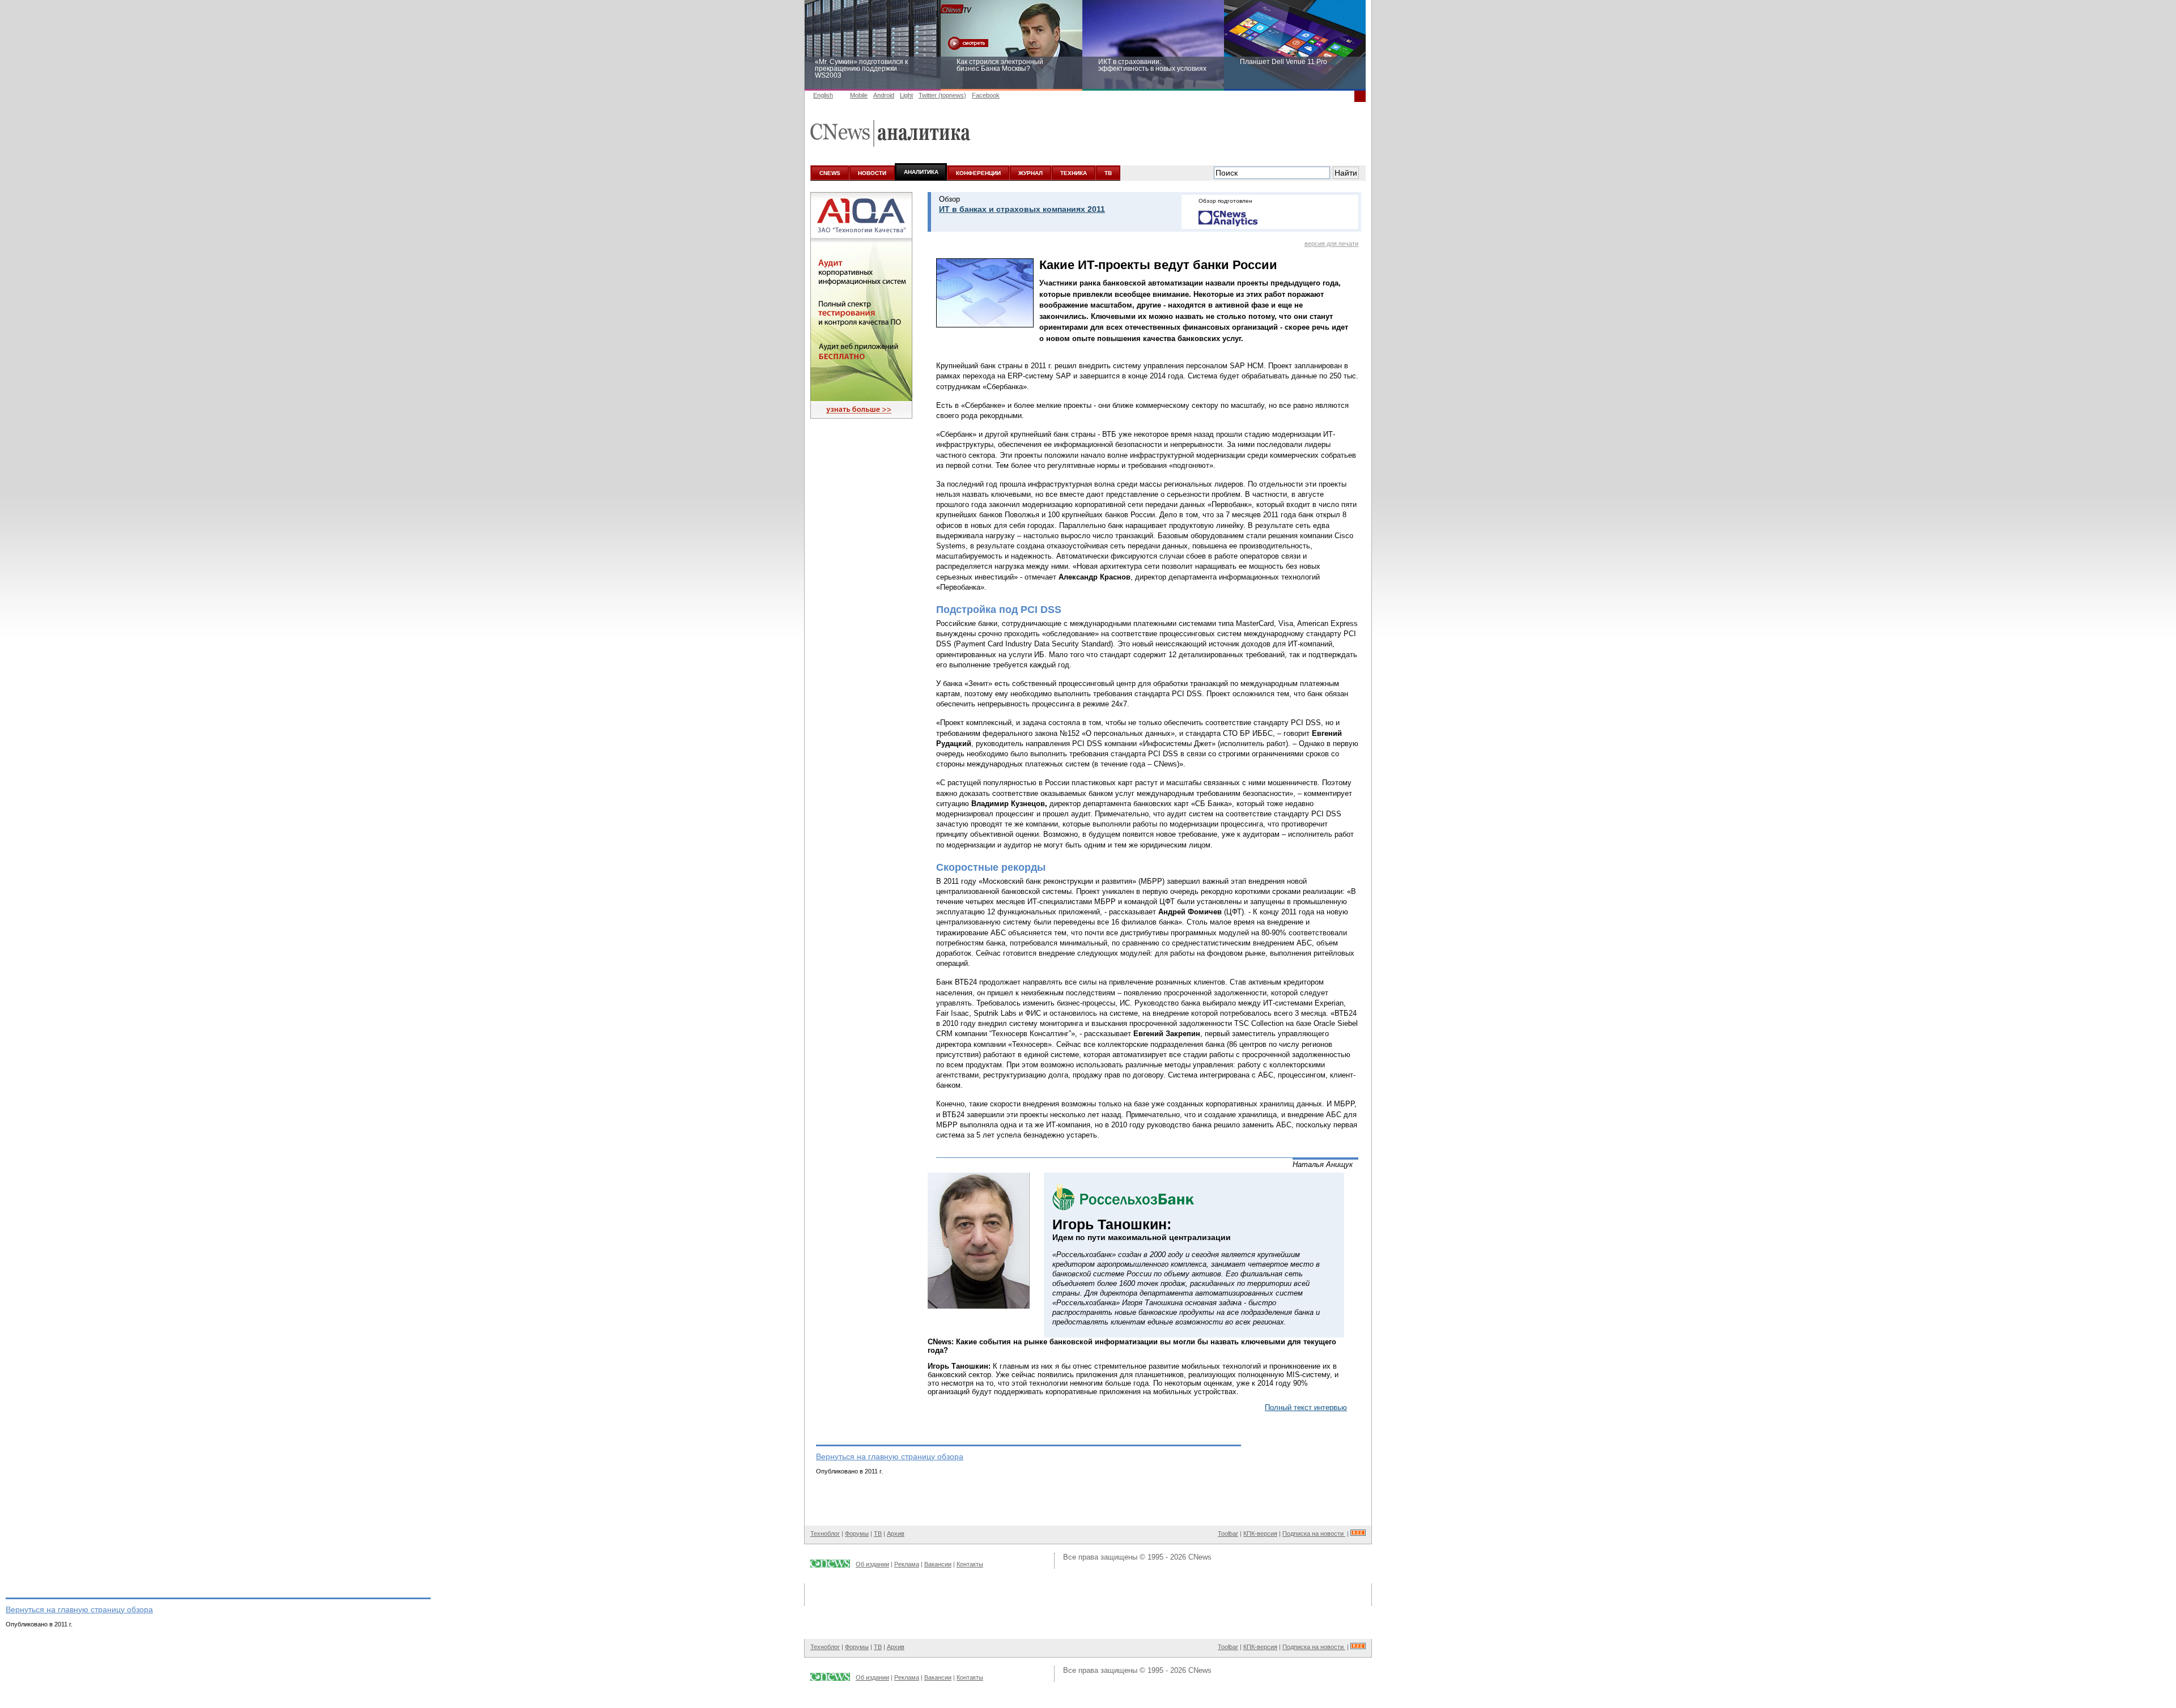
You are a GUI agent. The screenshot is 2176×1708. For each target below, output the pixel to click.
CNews (1200, 1557)
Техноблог (825, 1534)
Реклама (907, 1564)
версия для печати (1331, 244)
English (823, 95)
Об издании (872, 1564)
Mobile (859, 95)
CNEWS (830, 173)
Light (906, 95)
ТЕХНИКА (1074, 173)
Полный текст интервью (1306, 1407)
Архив (896, 1534)
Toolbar (1228, 1534)
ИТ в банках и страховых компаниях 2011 (1022, 209)
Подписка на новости (1314, 1534)
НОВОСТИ (872, 173)
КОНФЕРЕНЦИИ (978, 173)
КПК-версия (1260, 1534)
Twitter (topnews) (942, 95)
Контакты (970, 1564)
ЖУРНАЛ (1030, 173)
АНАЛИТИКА (921, 172)
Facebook (986, 95)
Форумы (857, 1534)
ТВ (1108, 173)
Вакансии (938, 1564)
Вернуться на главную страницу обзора (890, 1456)
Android (884, 95)
